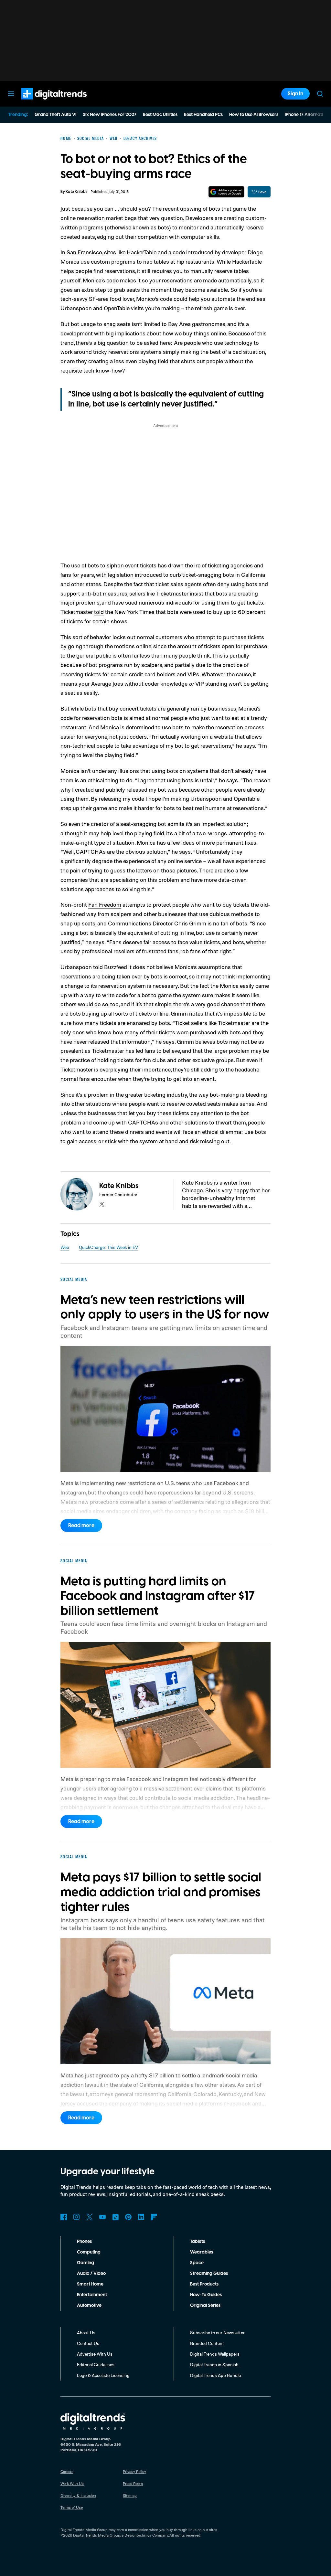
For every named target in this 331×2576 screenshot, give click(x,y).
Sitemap (130, 2495)
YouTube (102, 2217)
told (99, 612)
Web (65, 1247)
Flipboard (154, 2217)
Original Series (205, 2306)
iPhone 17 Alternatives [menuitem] (307, 115)
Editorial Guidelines (96, 2365)
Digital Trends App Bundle (215, 2375)
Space (197, 2263)
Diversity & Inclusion (78, 2495)
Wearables (202, 2252)
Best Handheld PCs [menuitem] (203, 115)
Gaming (85, 2263)
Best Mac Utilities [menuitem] (160, 115)
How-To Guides (206, 2295)
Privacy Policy (134, 2471)
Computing (89, 2252)
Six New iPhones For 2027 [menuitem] (110, 115)
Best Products (204, 2284)
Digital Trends (42, 103)
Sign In (295, 94)
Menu (11, 94)
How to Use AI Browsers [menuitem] (254, 115)
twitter (102, 1204)
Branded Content (207, 2343)
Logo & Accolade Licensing (103, 2375)
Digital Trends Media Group (97, 2535)
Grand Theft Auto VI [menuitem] (55, 115)
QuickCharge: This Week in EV (108, 1247)
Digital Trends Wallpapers (215, 2354)
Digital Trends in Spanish (214, 2365)
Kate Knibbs (76, 192)
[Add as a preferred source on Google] (226, 192)
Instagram (77, 2217)
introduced (200, 252)
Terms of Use (72, 2507)
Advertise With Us (95, 2354)
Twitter (90, 2217)
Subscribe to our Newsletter (217, 2333)
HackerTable (142, 252)
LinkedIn (141, 2217)
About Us (86, 2333)
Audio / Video (91, 2274)
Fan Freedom (105, 904)
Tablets (198, 2242)
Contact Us (88, 2343)
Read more (81, 1526)
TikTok (115, 2217)
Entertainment (92, 2295)
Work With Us (72, 2483)
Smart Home (90, 2284)
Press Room (133, 2483)
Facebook (64, 2217)
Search (320, 94)
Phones (84, 2242)
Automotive (89, 2306)
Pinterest (128, 2217)
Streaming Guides (209, 2274)
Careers (67, 2471)
